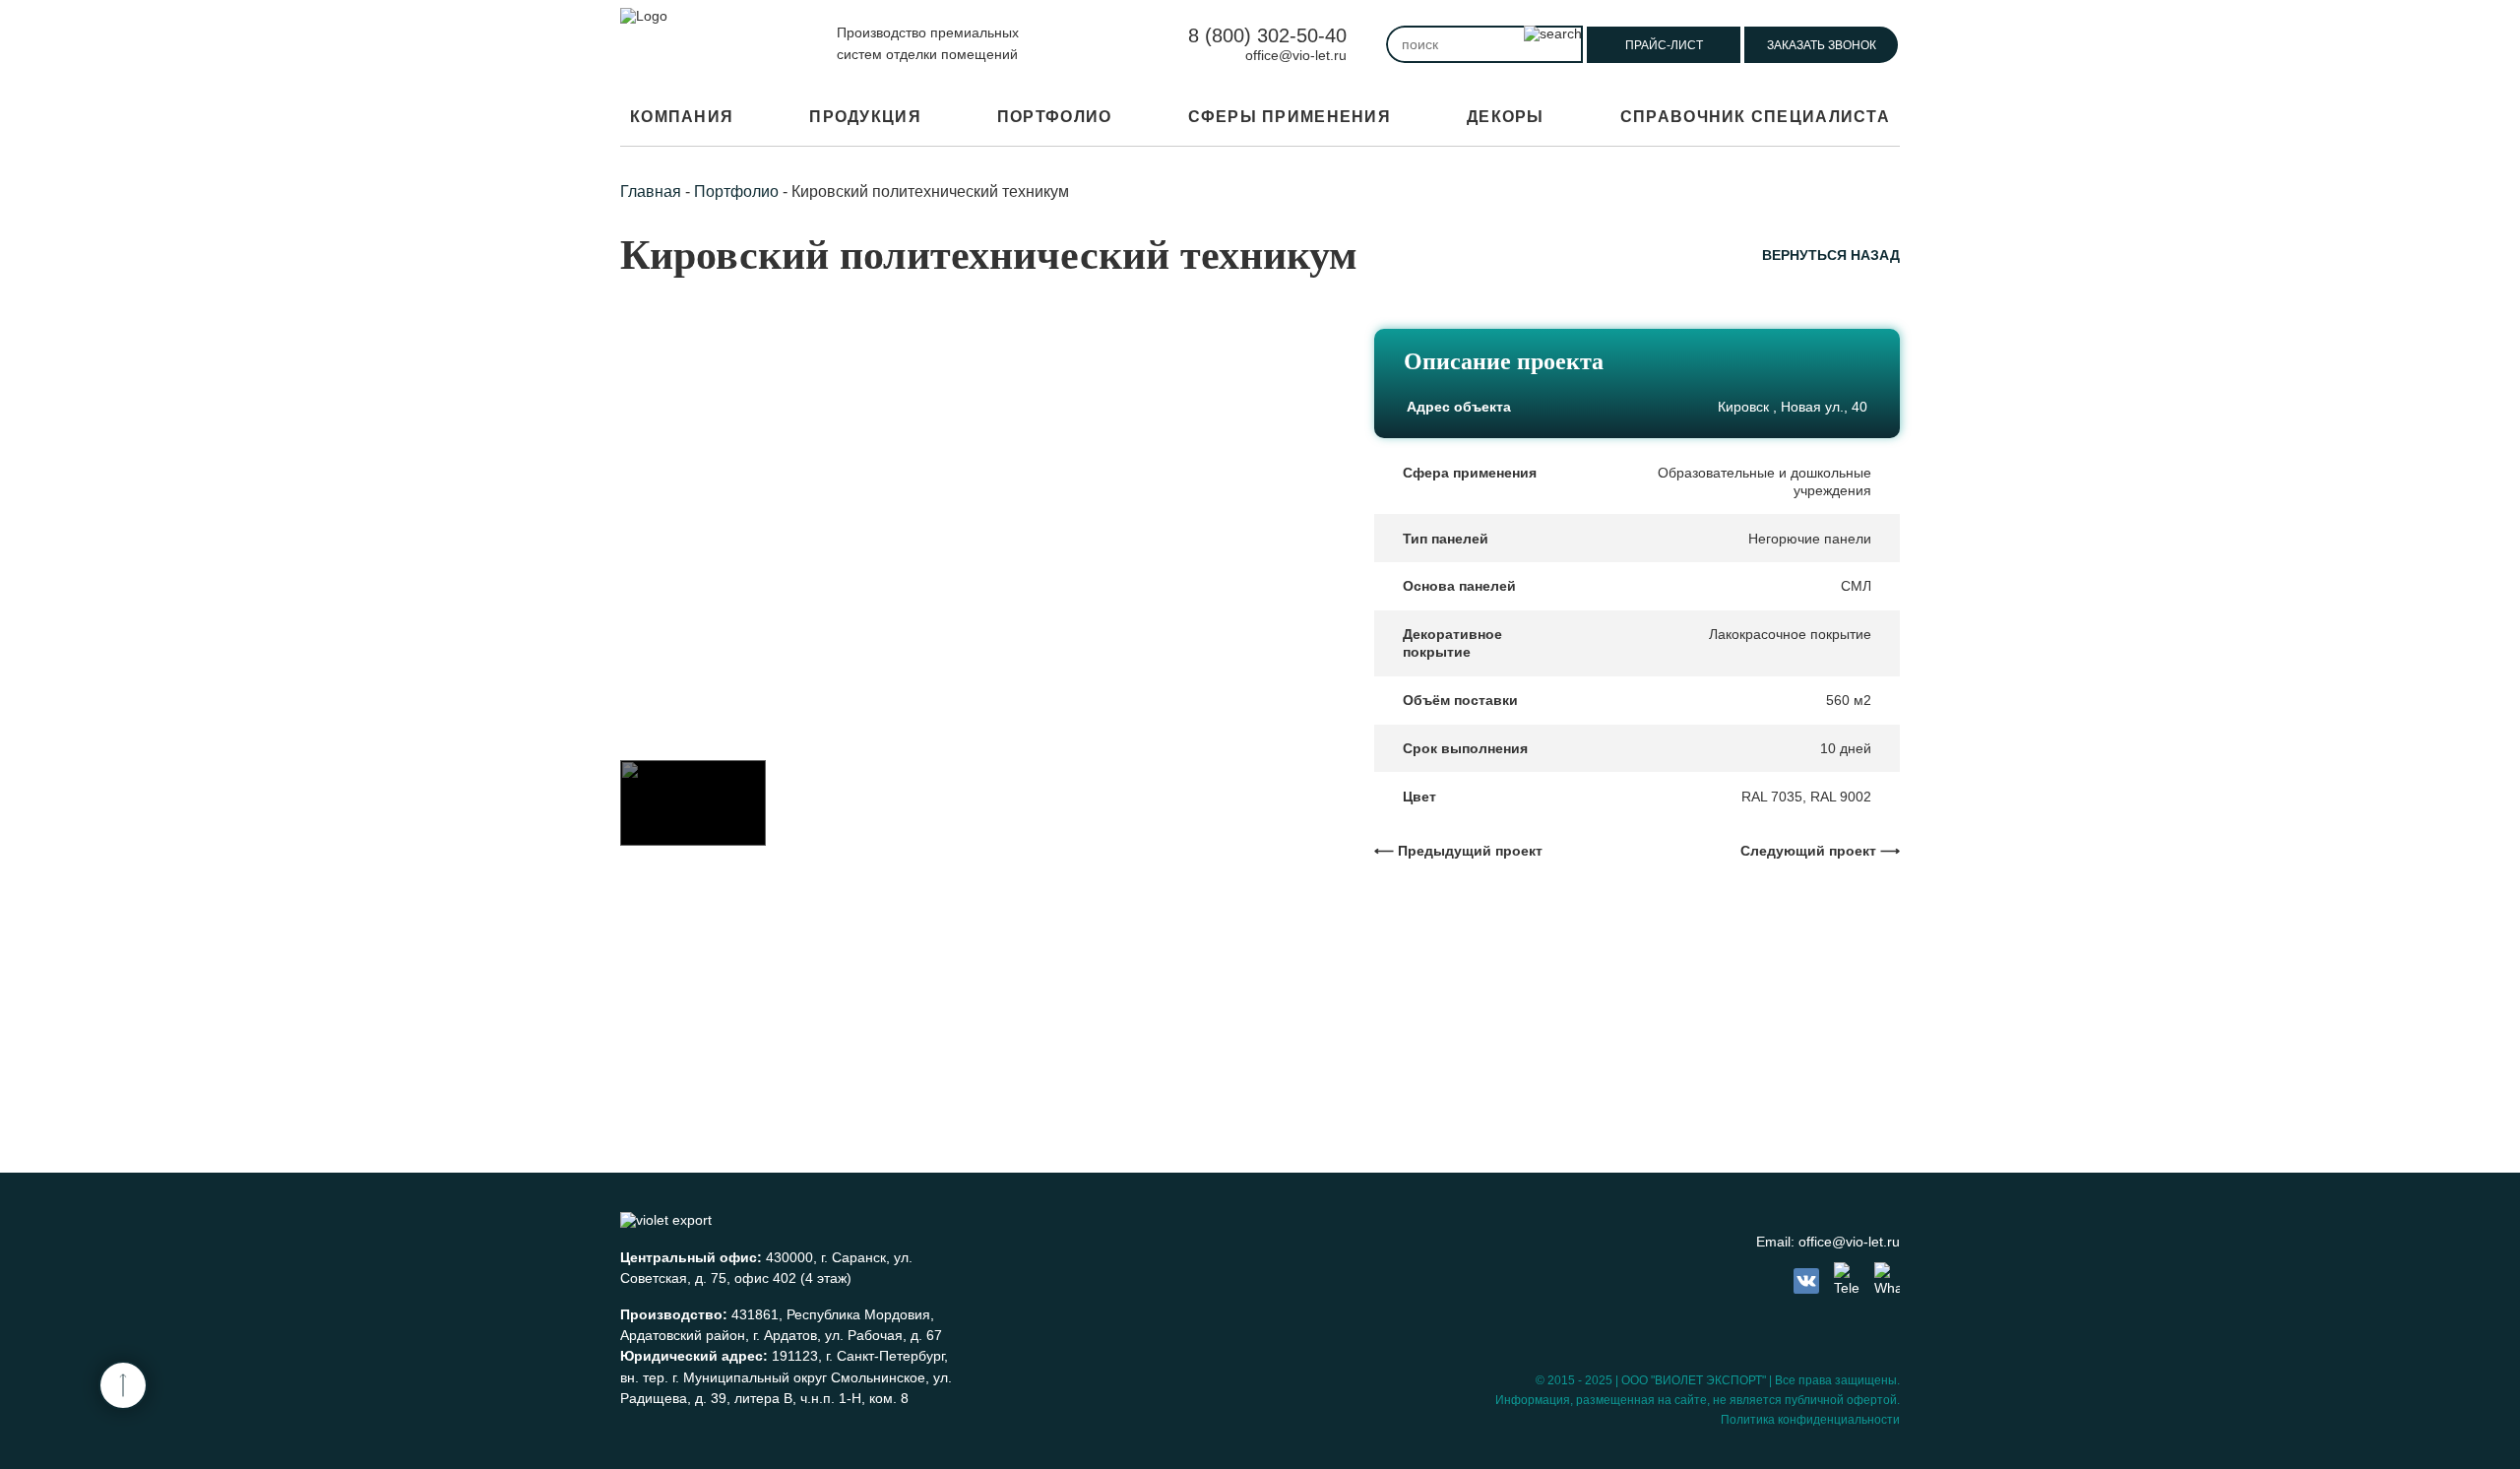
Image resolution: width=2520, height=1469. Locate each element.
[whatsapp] (1887, 1280)
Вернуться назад (1831, 255)
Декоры (1506, 117)
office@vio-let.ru (1296, 55)
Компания (682, 117)
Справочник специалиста (1755, 117)
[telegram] (1847, 1280)
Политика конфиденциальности (1810, 1420)
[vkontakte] (1806, 1281)
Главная (651, 192)
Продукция (865, 117)
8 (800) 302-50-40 (1267, 35)
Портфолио (1055, 117)
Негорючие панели (1810, 539)
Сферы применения (1290, 117)
